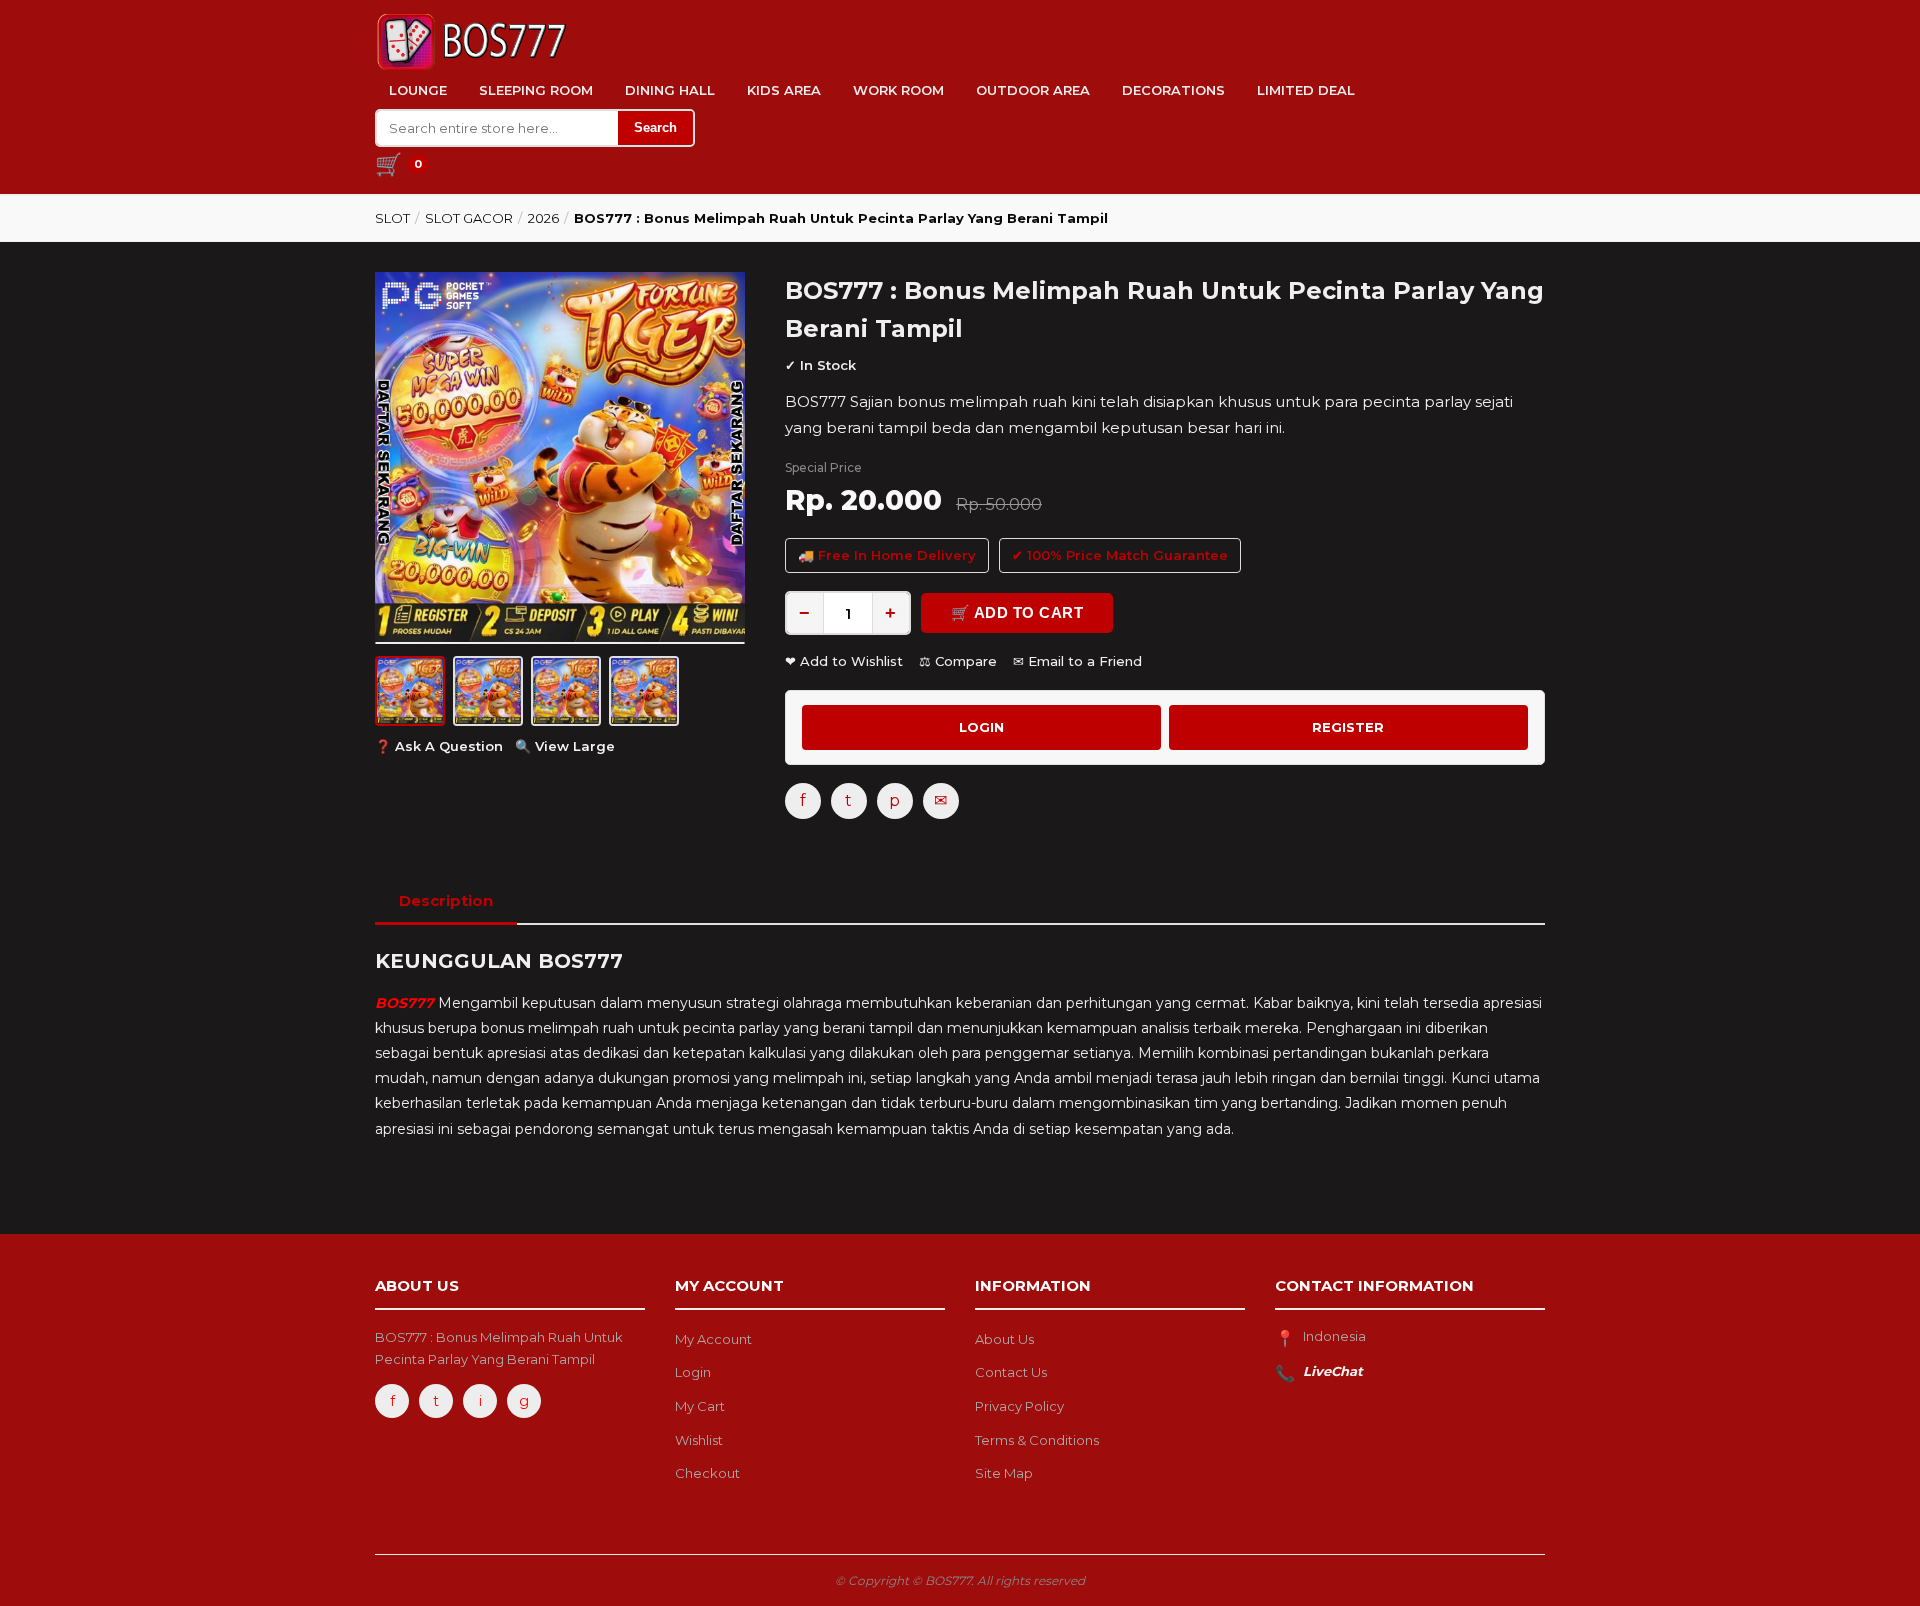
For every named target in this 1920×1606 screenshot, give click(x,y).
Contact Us (1011, 1372)
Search (655, 127)
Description (446, 900)
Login (693, 1372)
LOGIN (981, 727)
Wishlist (699, 1440)
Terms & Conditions (1037, 1440)
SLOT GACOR (469, 218)
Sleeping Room (536, 90)
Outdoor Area (1033, 90)
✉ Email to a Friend (1077, 661)
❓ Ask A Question (439, 746)
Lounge (418, 90)
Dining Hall (670, 90)
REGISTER (1348, 727)
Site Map (1004, 1473)
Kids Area (784, 90)
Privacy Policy (1019, 1406)
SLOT (392, 218)
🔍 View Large (565, 746)
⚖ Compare (958, 661)
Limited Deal (1306, 90)
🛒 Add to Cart (1017, 612)
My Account (713, 1339)
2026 (543, 218)
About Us (1004, 1339)
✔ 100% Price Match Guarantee (1120, 555)
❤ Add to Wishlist (844, 661)
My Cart (700, 1406)
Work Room (898, 90)
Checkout (707, 1473)
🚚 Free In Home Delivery (887, 555)
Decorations (1173, 90)
